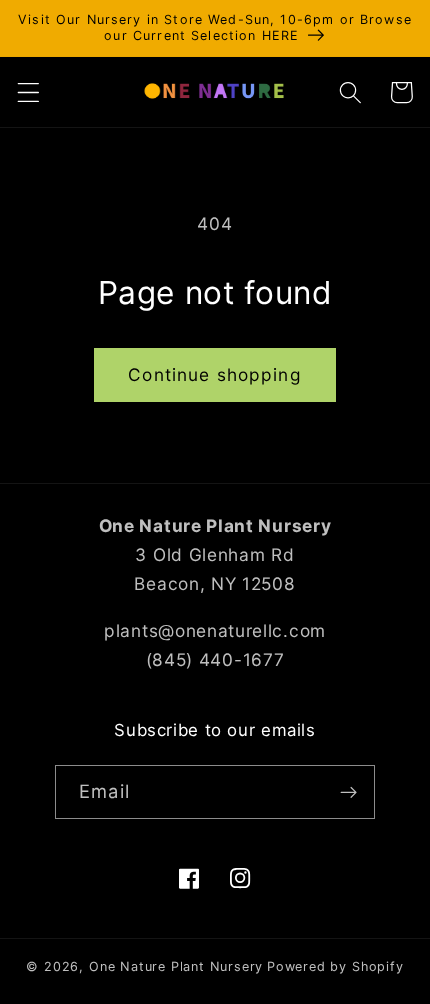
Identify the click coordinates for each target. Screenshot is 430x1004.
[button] (28, 92)
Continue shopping (215, 374)
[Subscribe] (348, 792)
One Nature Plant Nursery (176, 966)
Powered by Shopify (335, 966)
